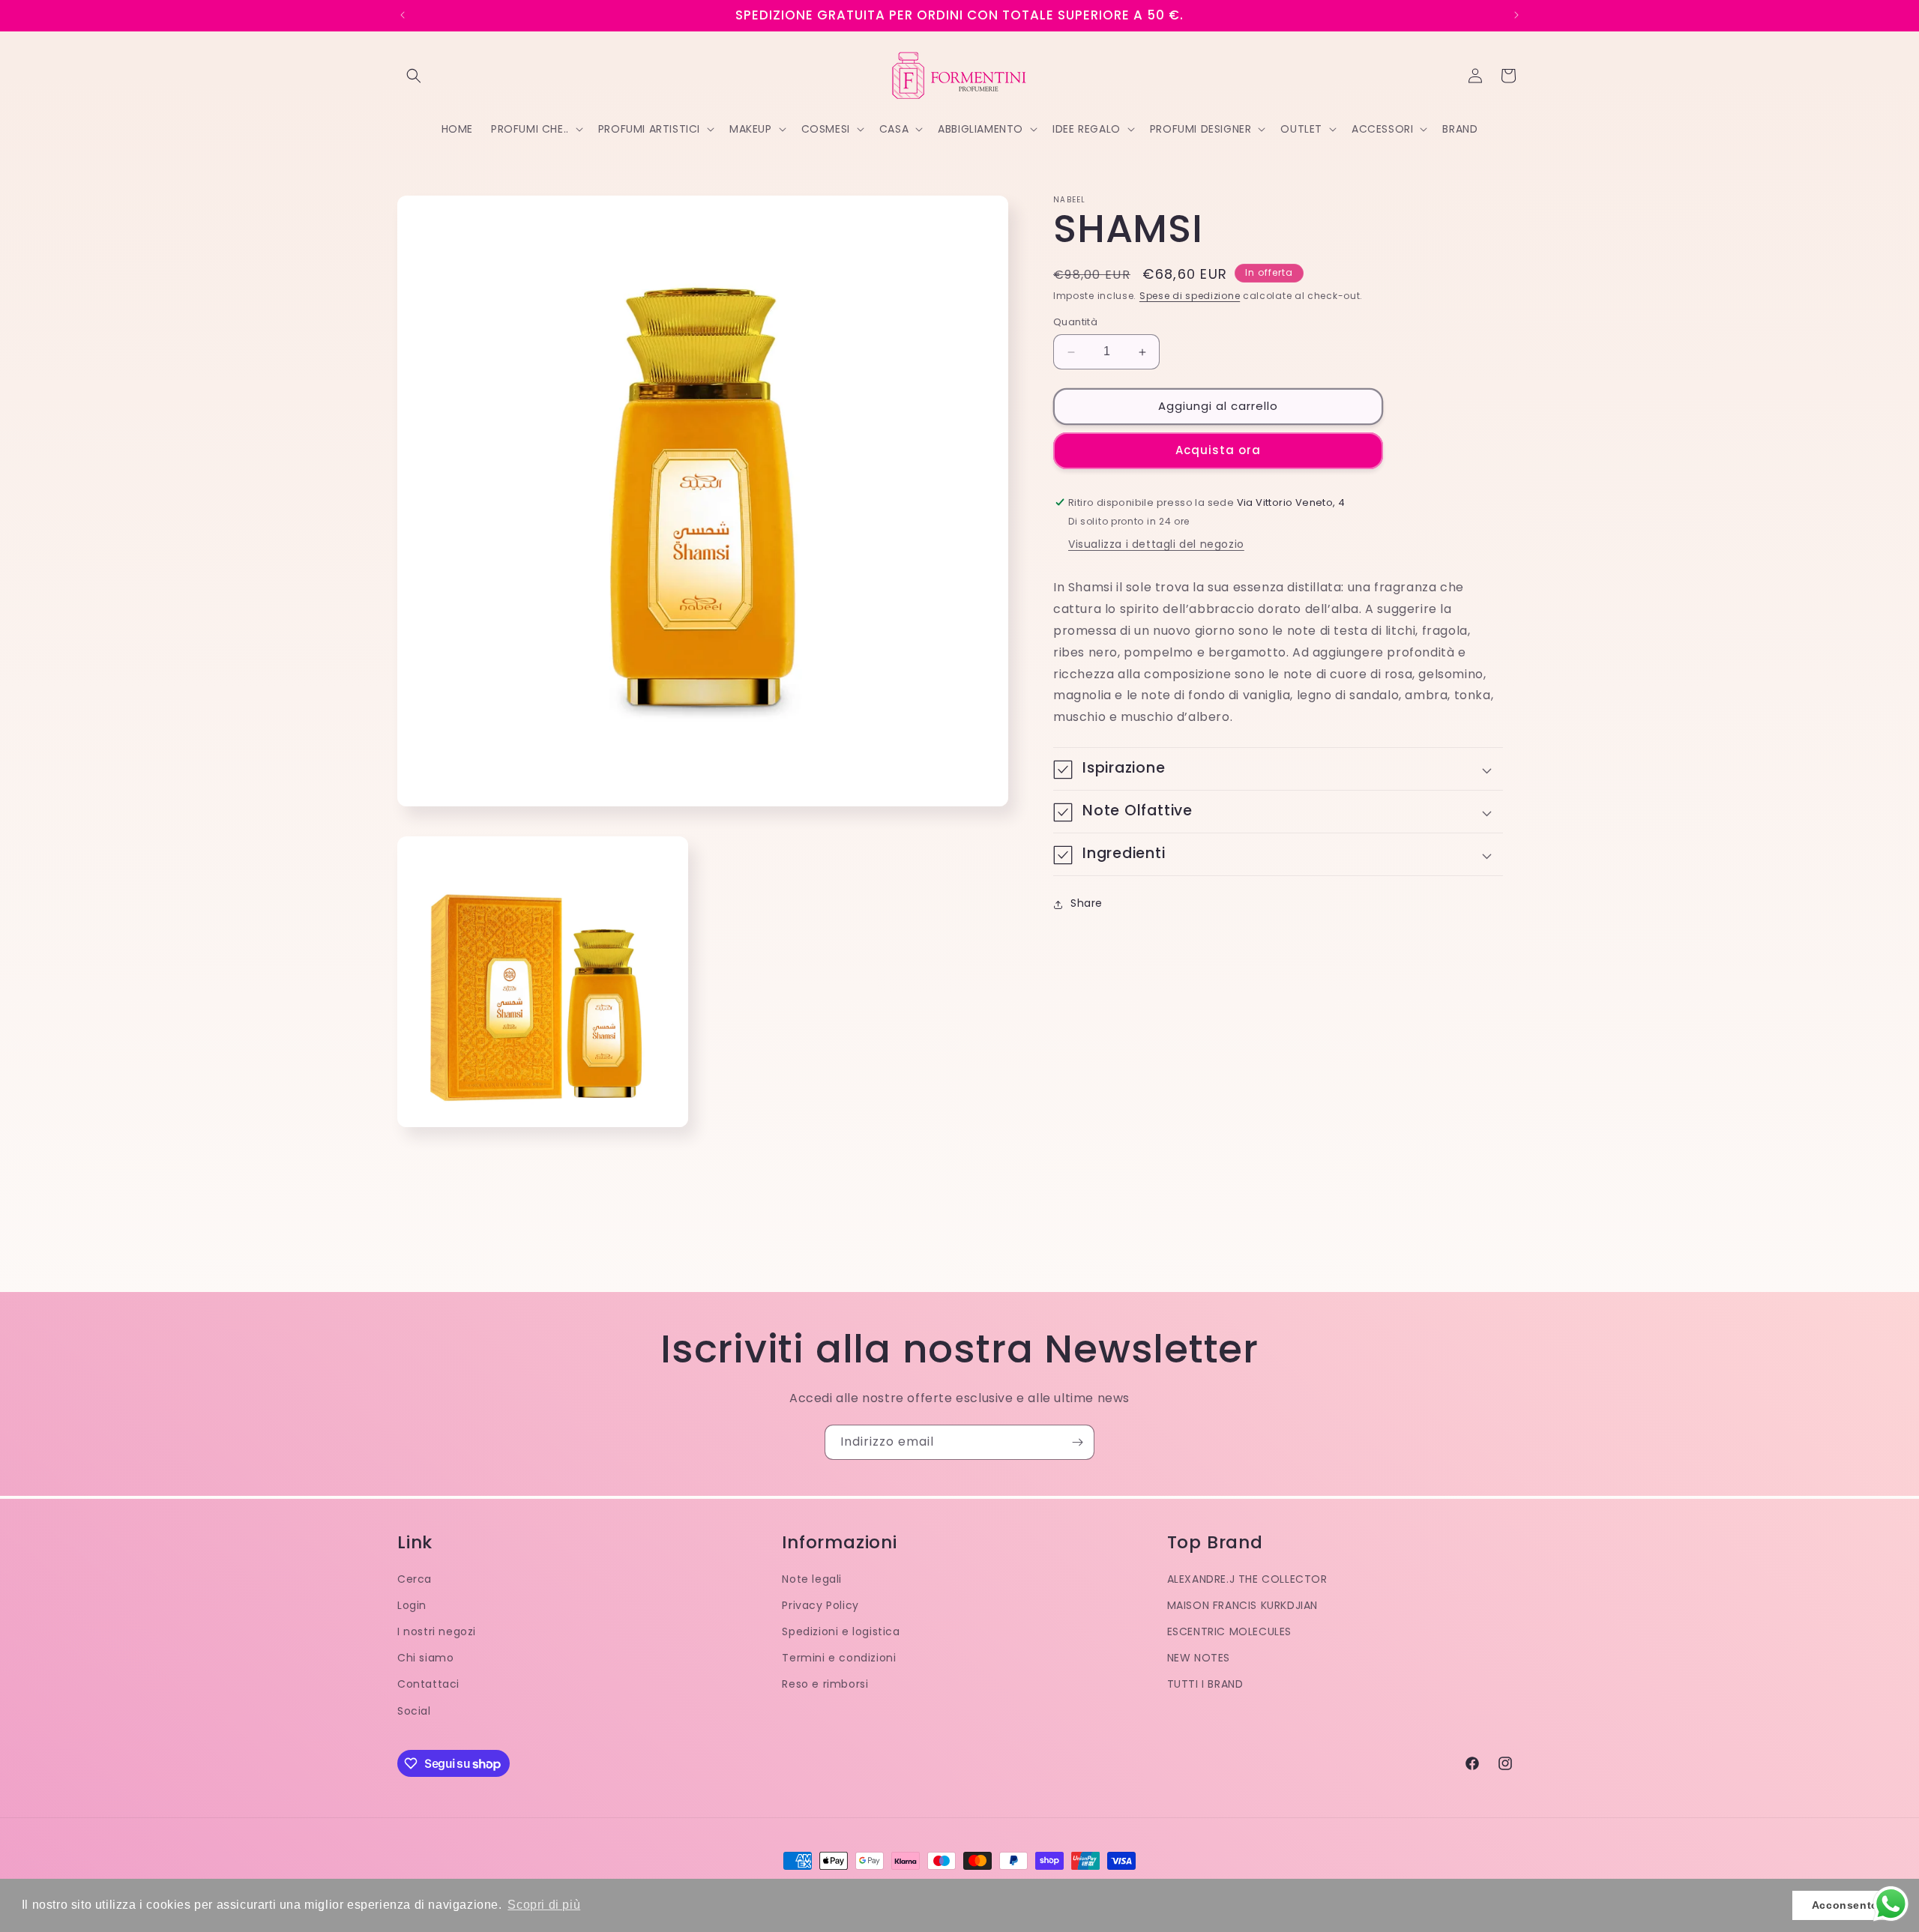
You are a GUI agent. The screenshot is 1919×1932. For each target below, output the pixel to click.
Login (412, 1605)
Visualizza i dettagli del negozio (1156, 545)
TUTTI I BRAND (1205, 1684)
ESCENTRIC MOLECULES (1229, 1631)
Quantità (1075, 323)
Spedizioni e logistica (841, 1631)
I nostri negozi (437, 1631)
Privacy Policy (820, 1605)
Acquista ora (1218, 451)
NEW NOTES (1199, 1658)
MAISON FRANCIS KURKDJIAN (1242, 1605)
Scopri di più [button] (544, 1905)
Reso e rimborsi (825, 1684)
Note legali (812, 1579)
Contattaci (428, 1684)
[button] (414, 76)
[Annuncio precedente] (403, 15)
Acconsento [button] (1845, 1905)
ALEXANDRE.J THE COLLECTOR (1247, 1579)
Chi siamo (425, 1658)
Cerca (415, 1579)
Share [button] (1087, 904)
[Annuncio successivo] (1516, 15)
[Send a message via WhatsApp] (1891, 1904)
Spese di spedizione (1190, 296)
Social (414, 1711)
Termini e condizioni (839, 1658)
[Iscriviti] (1077, 1442)
